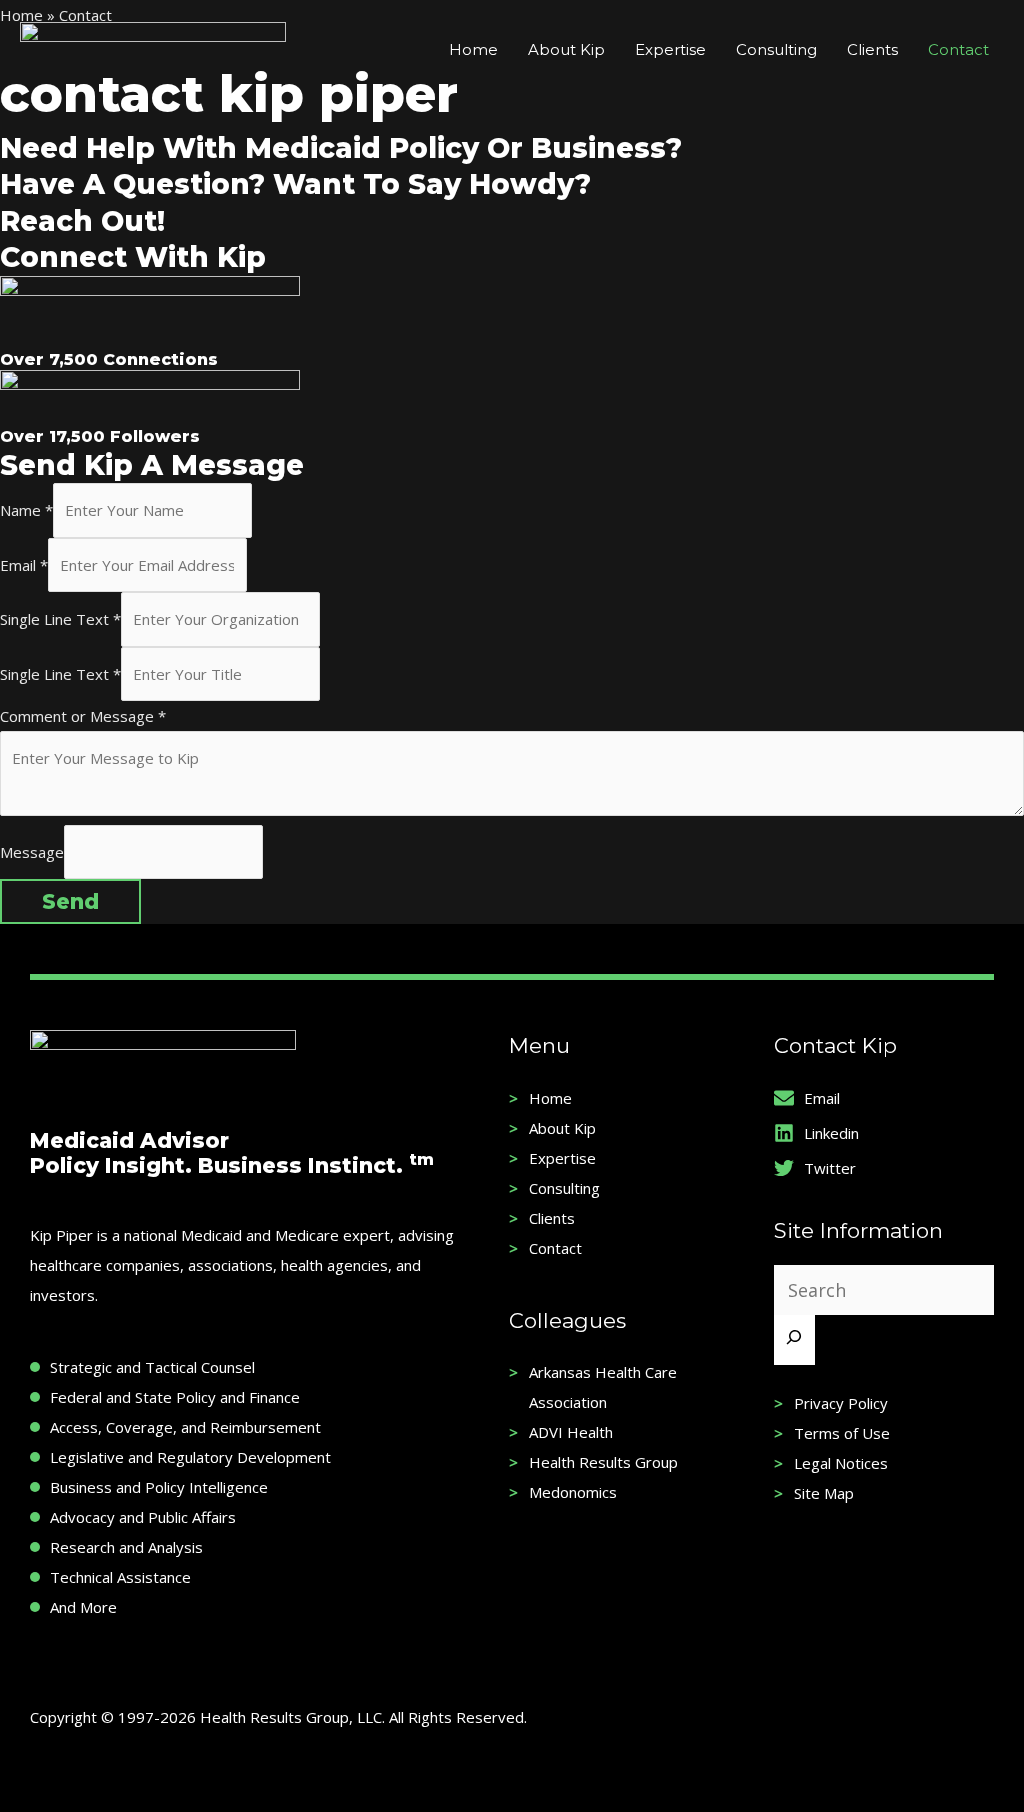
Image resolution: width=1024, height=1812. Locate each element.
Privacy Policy (841, 1403)
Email (24, 565)
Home (550, 1098)
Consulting (564, 1188)
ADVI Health (571, 1432)
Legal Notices (841, 1463)
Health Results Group (603, 1462)
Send (70, 901)
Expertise (562, 1158)
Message (32, 852)
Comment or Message (83, 716)
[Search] (794, 1340)
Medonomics (573, 1492)
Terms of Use (842, 1433)
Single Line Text (60, 619)
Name (26, 510)
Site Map (824, 1493)
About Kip (562, 1128)
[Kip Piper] (153, 48)
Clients (552, 1218)
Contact (555, 1248)
